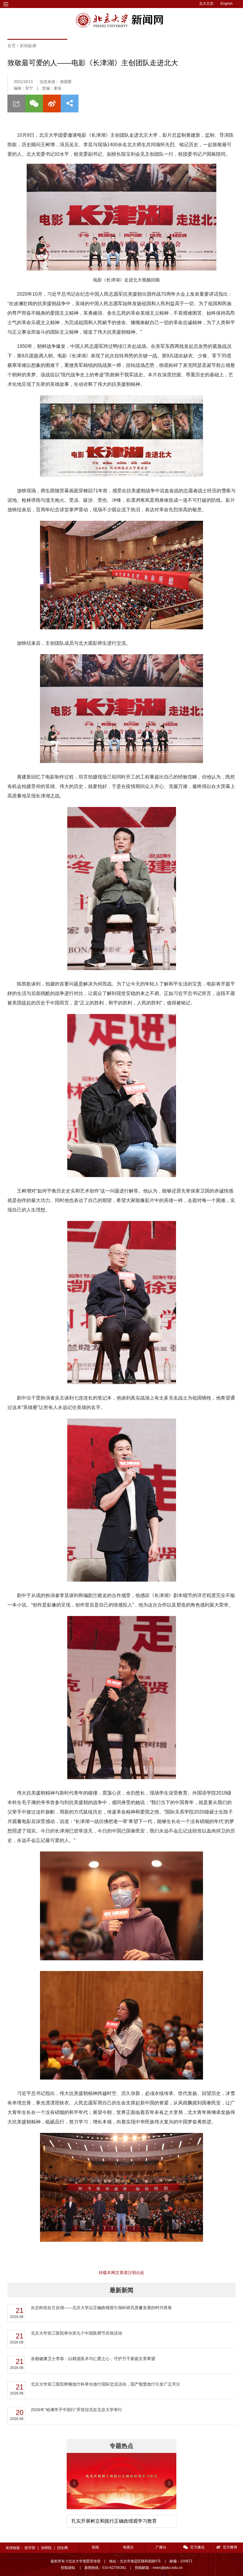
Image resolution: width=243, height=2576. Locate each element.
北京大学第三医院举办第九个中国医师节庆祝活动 (76, 2333)
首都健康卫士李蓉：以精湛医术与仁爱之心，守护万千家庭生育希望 (93, 2359)
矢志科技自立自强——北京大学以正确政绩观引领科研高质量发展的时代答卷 (101, 2308)
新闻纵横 (28, 46)
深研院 (46, 2548)
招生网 (63, 2548)
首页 (12, 46)
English (227, 4)
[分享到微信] (34, 104)
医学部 (30, 2548)
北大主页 (206, 4)
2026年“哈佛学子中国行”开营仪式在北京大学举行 (76, 2410)
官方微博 (230, 2547)
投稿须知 (68, 2568)
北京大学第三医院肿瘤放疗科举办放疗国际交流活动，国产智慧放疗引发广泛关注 (105, 2384)
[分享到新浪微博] (52, 104)
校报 (95, 2547)
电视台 (128, 2547)
